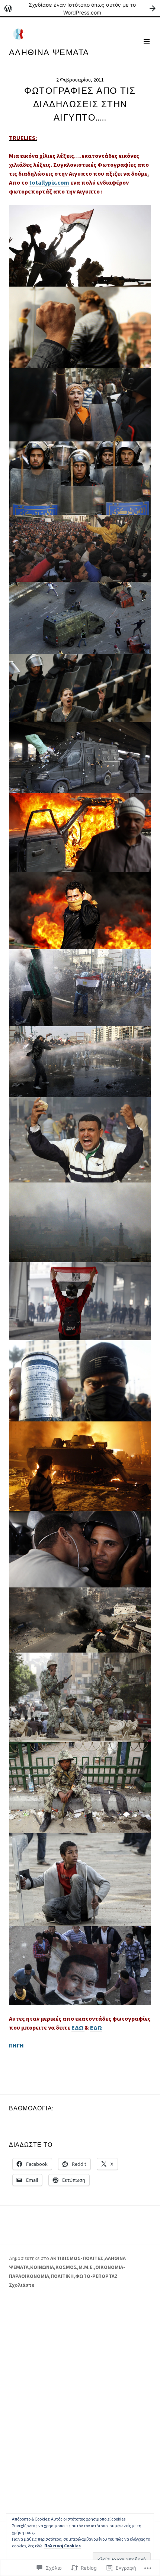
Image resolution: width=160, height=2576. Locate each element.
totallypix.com (49, 182)
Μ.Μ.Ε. (86, 2267)
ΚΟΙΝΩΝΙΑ (42, 2267)
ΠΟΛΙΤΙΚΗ (62, 2276)
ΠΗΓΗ (16, 2045)
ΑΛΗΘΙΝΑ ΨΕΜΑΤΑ (49, 52)
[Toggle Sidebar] (146, 41)
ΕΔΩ (78, 2027)
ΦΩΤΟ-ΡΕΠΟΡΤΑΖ (96, 2276)
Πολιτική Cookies (63, 2546)
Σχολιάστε (22, 2285)
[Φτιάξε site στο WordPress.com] (80, 8)
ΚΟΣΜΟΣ (66, 2267)
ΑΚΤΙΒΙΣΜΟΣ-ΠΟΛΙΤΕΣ (77, 2258)
